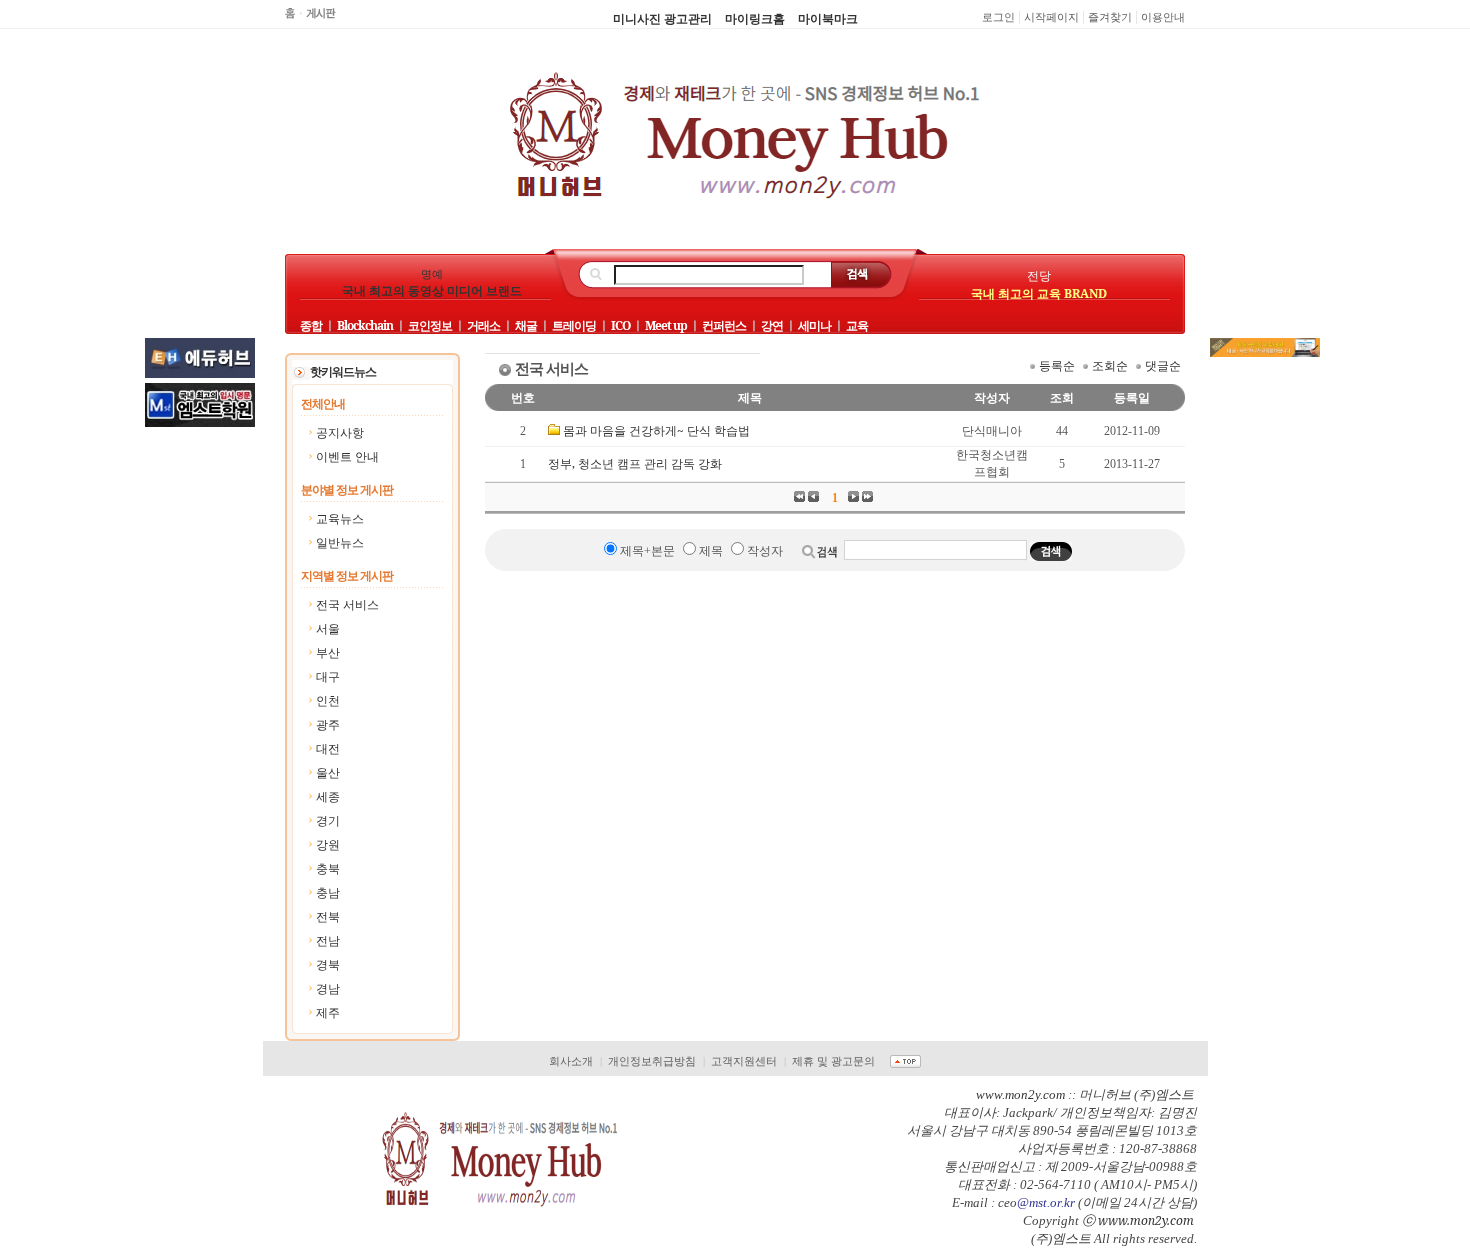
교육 (857, 325)
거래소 (483, 325)
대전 (328, 748)
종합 (311, 325)
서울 (328, 628)
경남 (328, 988)
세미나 (814, 325)
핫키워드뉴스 (343, 371)
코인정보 (430, 325)
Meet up (666, 325)
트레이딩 (574, 325)
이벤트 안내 (347, 456)
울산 (328, 772)
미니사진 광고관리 (662, 18)
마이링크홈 (755, 18)
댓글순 (1163, 365)
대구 (328, 676)
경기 (328, 820)
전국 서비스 (347, 604)
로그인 (998, 17)
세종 (328, 796)
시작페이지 (1051, 17)
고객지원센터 (744, 1061)
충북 (328, 868)
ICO (620, 325)
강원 (328, 844)
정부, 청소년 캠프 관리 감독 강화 (635, 463)
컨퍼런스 (724, 325)
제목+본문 (647, 551)
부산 (328, 652)
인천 (328, 700)
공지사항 (340, 432)
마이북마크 (828, 18)
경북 (328, 964)
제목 (711, 551)
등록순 (1057, 365)
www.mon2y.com (1146, 1220)
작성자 (765, 551)
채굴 (526, 325)
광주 (328, 724)
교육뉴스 (340, 518)
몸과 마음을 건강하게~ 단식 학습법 (656, 430)
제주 (328, 1012)
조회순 (1110, 365)
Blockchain (365, 325)
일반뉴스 (340, 542)
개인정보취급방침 (652, 1061)
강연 (772, 325)
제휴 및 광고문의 (833, 1061)
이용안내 (1163, 17)
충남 (328, 892)
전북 (328, 916)
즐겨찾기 (1110, 17)
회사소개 (571, 1061)
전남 (328, 940)
